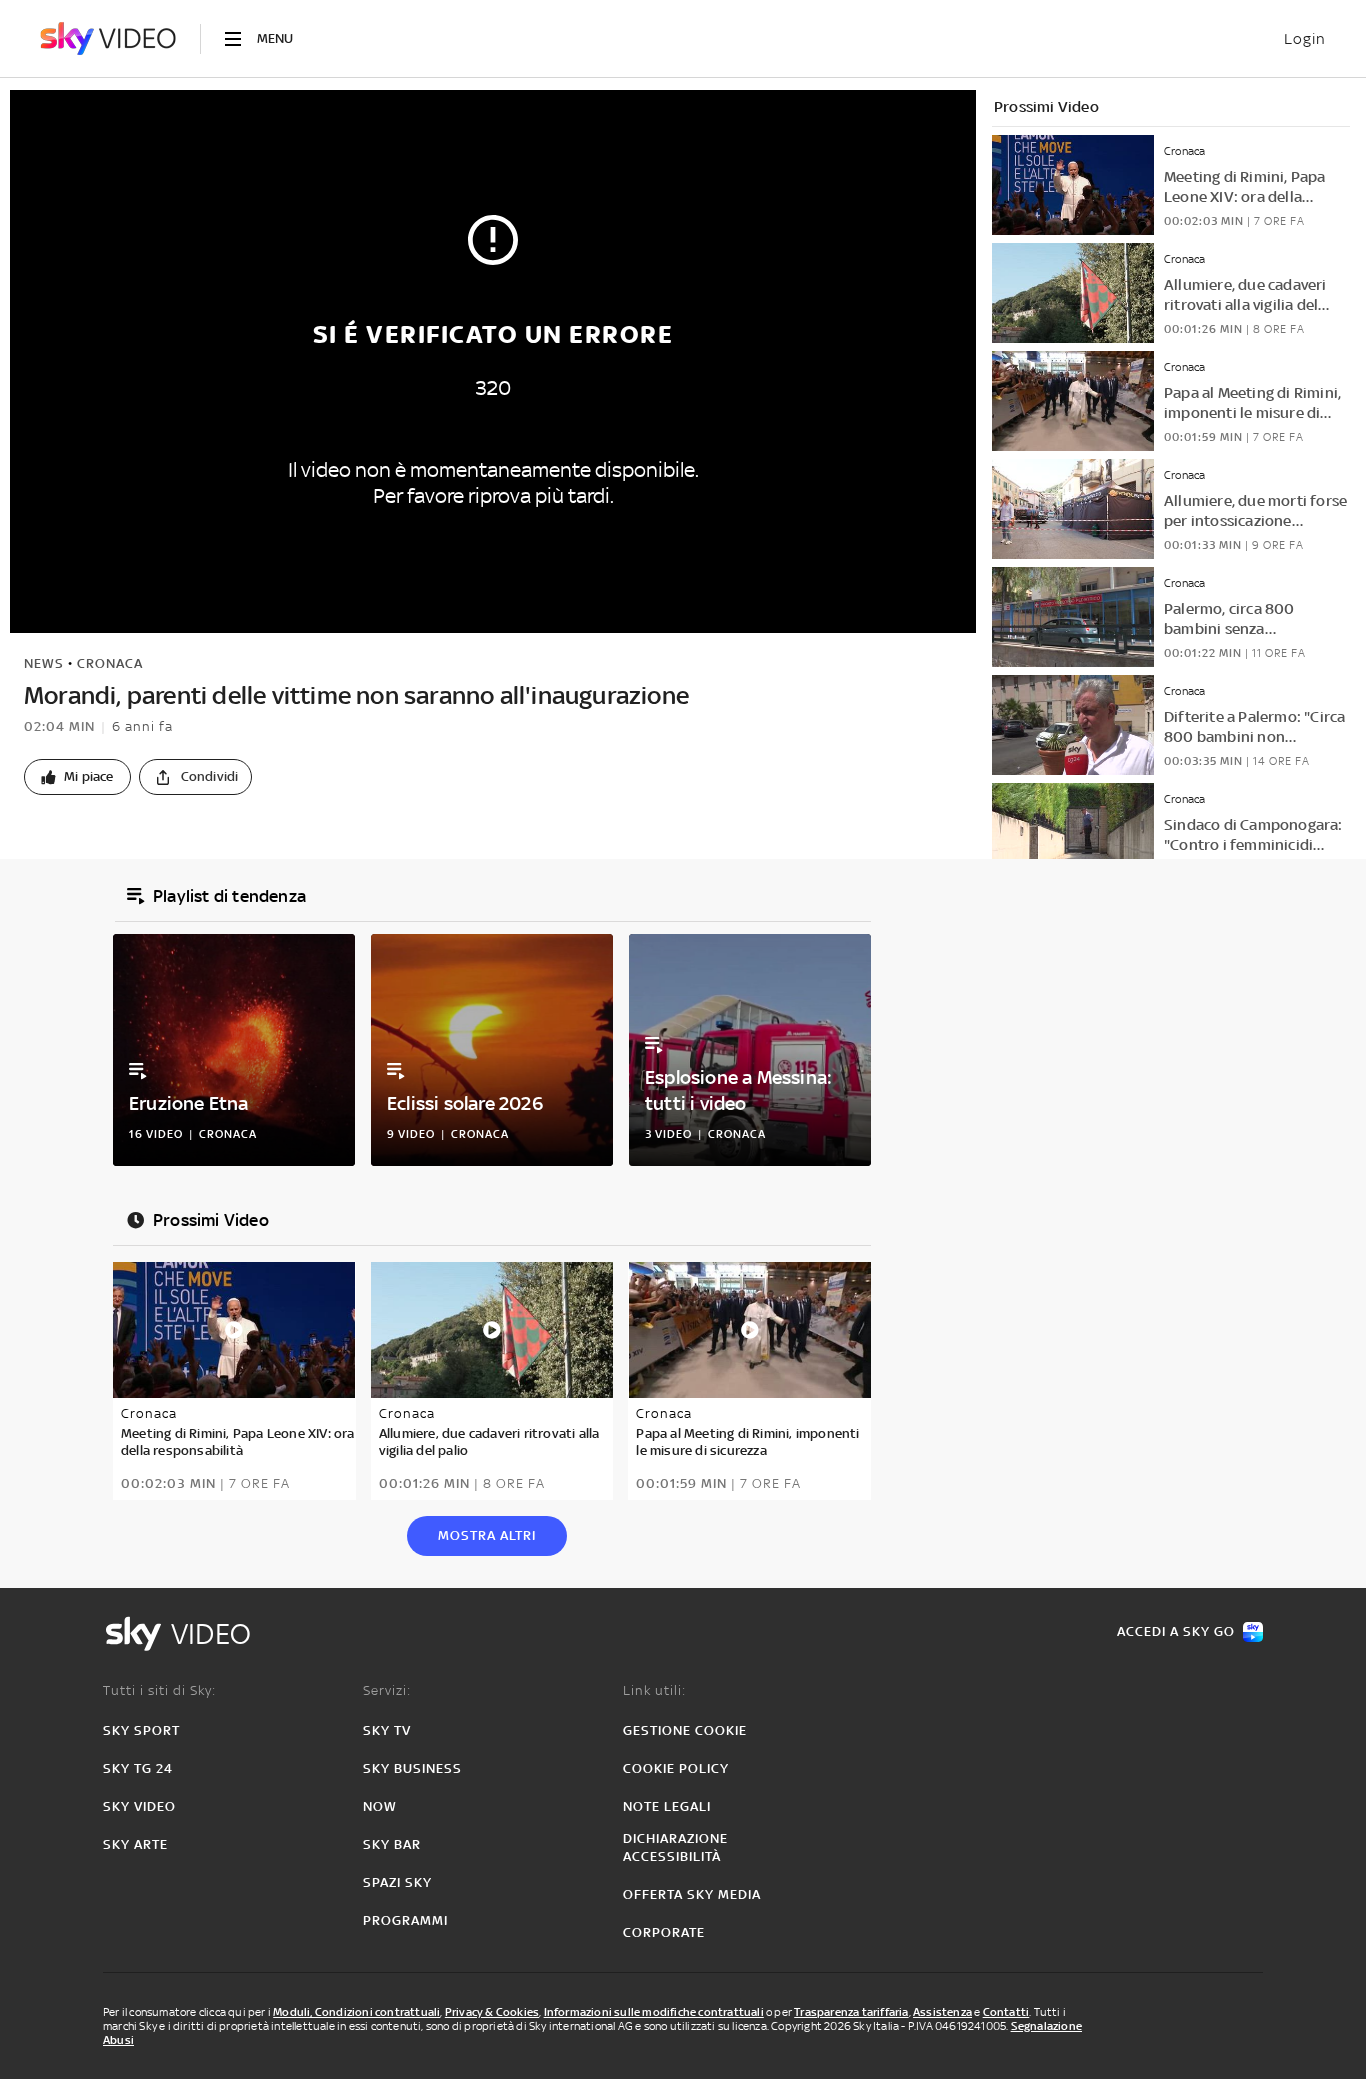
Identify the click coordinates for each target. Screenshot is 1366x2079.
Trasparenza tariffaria (851, 2012)
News (44, 663)
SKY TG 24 (138, 1768)
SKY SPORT (141, 1730)
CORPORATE (664, 1932)
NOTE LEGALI (667, 1806)
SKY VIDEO (139, 1806)
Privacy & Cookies (492, 2012)
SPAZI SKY (397, 1882)
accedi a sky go (1176, 1631)
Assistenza (942, 2012)
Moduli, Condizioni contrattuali (356, 2012)
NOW (380, 1806)
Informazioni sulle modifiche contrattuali (654, 2012)
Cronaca (110, 663)
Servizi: (387, 1690)
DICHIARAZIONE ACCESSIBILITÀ (675, 1847)
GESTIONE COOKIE (685, 1730)
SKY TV (387, 1730)
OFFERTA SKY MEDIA (692, 1894)
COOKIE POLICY (676, 1768)
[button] (77, 777)
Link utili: (654, 1690)
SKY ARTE (135, 1844)
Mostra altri (487, 1535)
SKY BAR (392, 1844)
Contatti (1006, 2012)
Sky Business (412, 1768)
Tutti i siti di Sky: (159, 1690)
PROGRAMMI (405, 1920)
